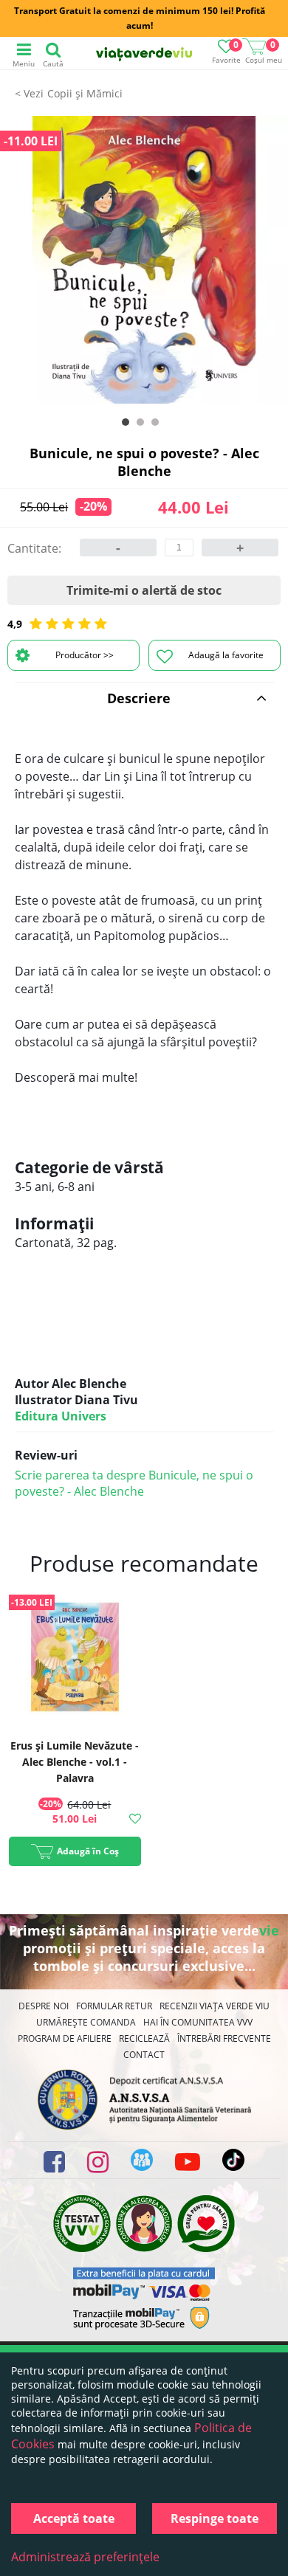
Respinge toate (215, 2518)
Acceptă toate (74, 2518)
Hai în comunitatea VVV (198, 2022)
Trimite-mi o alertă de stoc (144, 590)
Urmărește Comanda (86, 2022)
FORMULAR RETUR (114, 2006)
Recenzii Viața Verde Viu (215, 2006)
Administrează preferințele (85, 2557)
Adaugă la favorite (226, 655)
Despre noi (44, 2006)
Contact (144, 2055)
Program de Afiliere (65, 2038)
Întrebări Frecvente (224, 2038)
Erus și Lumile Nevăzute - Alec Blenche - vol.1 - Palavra (75, 1762)
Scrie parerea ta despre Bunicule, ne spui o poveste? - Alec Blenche (134, 1483)
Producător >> (85, 655)
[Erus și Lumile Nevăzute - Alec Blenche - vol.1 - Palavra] (75, 1659)
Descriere (139, 698)
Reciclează (144, 2038)
